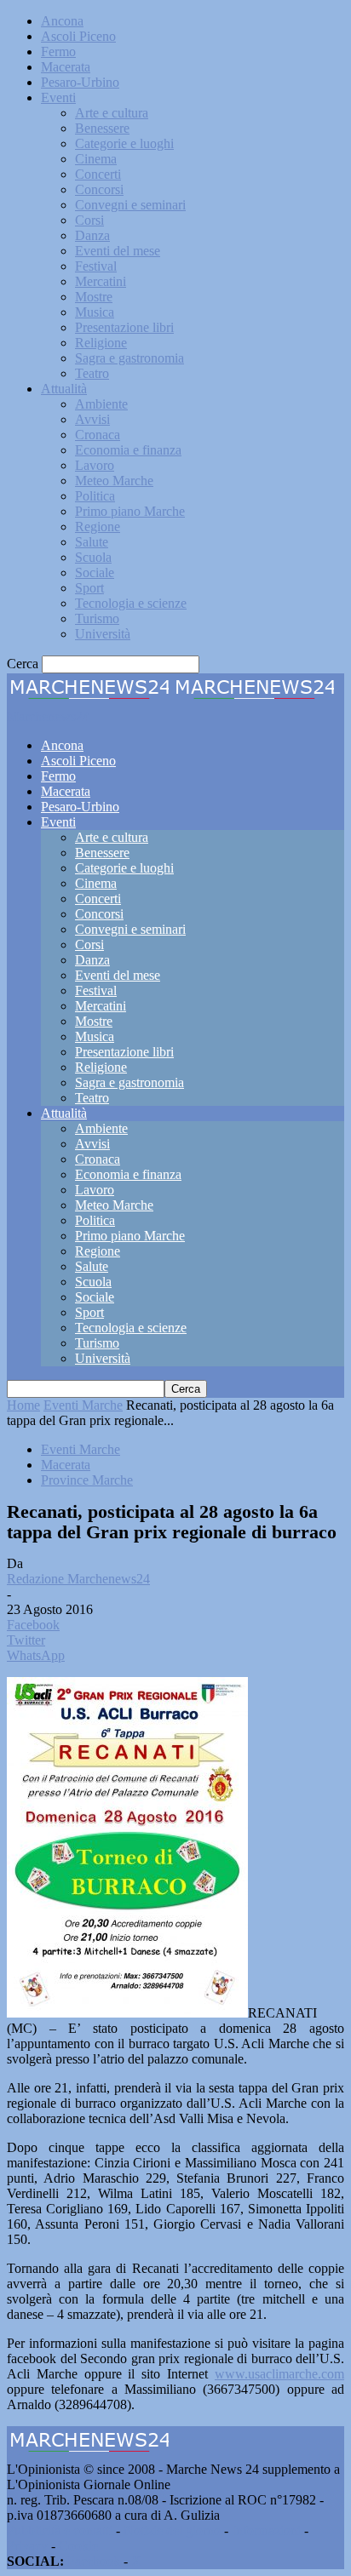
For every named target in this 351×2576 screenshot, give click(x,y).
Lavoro (95, 465)
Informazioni (266, 2530)
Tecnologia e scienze (131, 603)
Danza (92, 235)
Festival (96, 266)
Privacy (27, 2546)
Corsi (89, 220)
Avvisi (92, 419)
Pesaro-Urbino (80, 82)
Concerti (98, 174)
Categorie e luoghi (124, 143)
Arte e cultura (112, 113)
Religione (101, 343)
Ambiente (101, 404)
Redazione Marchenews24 (78, 1579)
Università (103, 634)
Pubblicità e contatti (60, 2530)
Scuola (93, 557)
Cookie (78, 2546)
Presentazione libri (124, 327)
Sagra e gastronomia (129, 358)
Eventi (58, 97)
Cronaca (98, 435)
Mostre (94, 297)
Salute (92, 542)
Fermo (58, 52)
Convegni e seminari (130, 205)
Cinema (96, 159)
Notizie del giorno (172, 2530)
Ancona (62, 21)
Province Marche (87, 1480)
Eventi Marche (83, 1405)
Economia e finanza (128, 450)
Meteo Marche (114, 481)
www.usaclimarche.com (279, 2374)
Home (23, 1405)
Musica (95, 312)
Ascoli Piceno (78, 36)
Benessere (102, 128)
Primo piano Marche (130, 511)
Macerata (66, 67)
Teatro (92, 373)
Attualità (64, 389)
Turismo (97, 618)
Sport (89, 588)
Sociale (95, 572)
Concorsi (99, 189)
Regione (98, 527)
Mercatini (101, 281)
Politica (95, 496)
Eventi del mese (118, 251)
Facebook (94, 2561)
